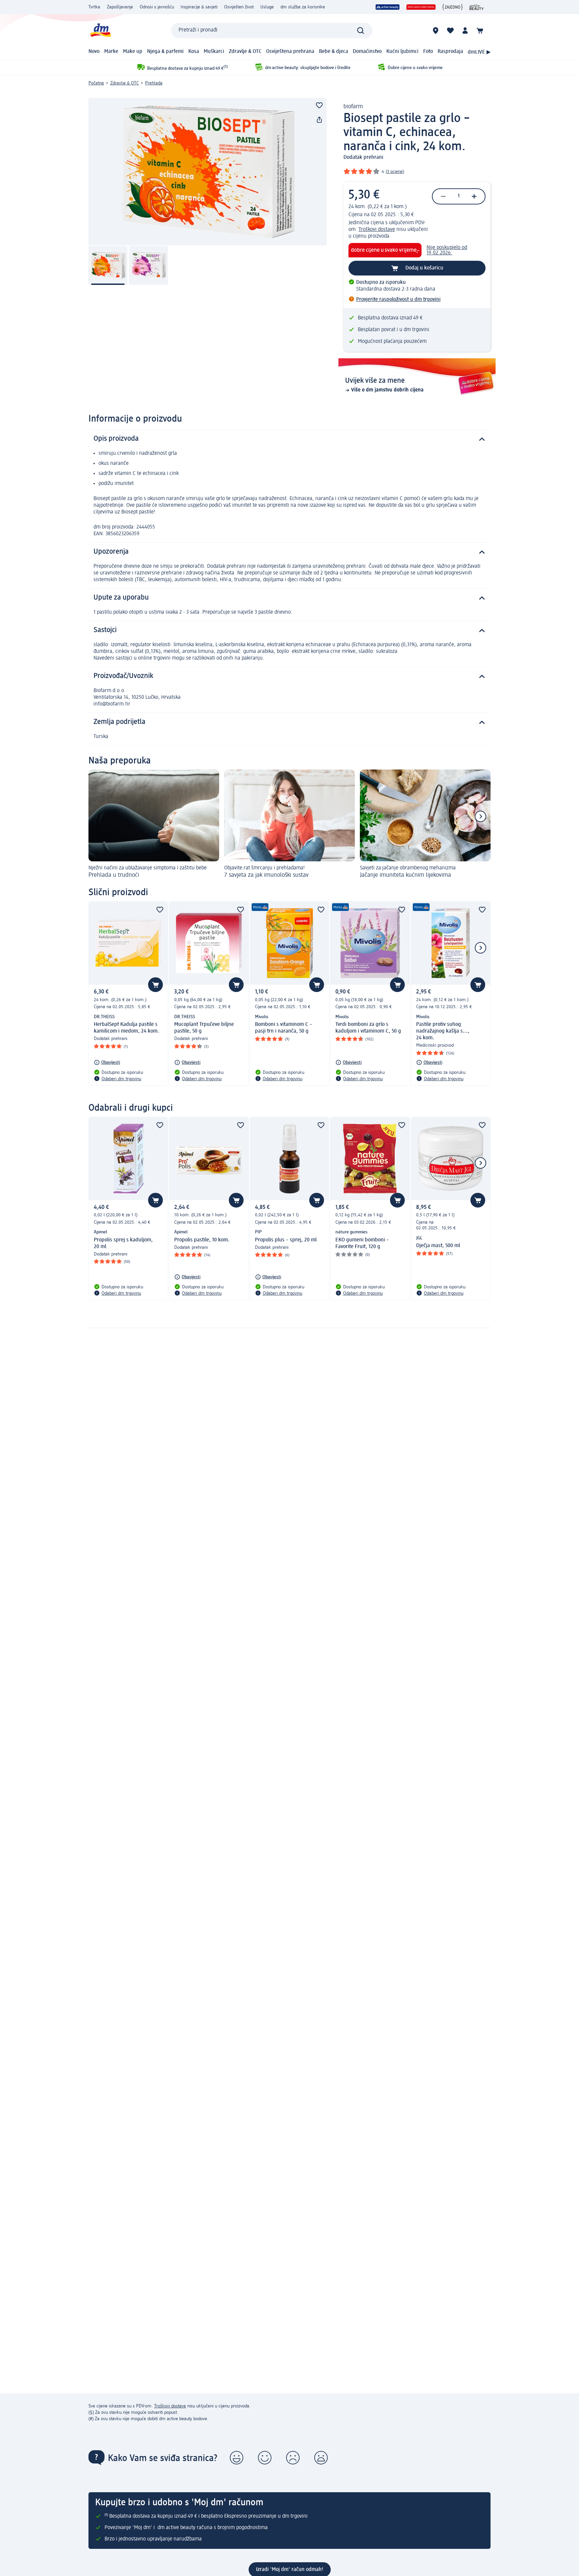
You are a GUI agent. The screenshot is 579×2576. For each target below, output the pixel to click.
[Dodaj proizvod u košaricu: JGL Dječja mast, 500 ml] (478, 1200)
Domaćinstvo (367, 52)
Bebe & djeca (334, 52)
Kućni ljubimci (402, 52)
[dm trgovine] (436, 30)
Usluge (267, 7)
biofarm (353, 107)
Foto (428, 52)
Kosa (194, 52)
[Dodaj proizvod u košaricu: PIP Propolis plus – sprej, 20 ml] (317, 1200)
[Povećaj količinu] (474, 196)
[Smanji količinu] (443, 196)
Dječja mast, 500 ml (438, 1246)
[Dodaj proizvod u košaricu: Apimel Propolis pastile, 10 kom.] (236, 1200)
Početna (96, 83)
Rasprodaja (450, 52)
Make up (133, 52)
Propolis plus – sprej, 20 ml (286, 1240)
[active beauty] (388, 7)
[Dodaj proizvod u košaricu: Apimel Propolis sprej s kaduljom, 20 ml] (155, 1200)
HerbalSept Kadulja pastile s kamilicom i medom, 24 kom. (126, 1028)
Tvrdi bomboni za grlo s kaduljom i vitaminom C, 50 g (368, 1028)
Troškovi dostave (377, 230)
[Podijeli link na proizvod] (319, 120)
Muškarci (214, 52)
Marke (111, 52)
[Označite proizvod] (319, 105)
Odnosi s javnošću (157, 7)
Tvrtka (94, 7)
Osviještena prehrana (290, 52)
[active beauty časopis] (477, 7)
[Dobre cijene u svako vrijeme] (421, 7)
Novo (94, 52)
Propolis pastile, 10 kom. (202, 1240)
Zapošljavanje (120, 7)
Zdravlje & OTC (245, 52)
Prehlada (154, 83)
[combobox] (272, 30)
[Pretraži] (361, 30)
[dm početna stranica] (100, 30)
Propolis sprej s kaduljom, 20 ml (123, 1243)
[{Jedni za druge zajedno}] (453, 7)
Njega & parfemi (165, 52)
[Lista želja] (450, 30)
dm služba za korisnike (303, 7)
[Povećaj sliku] (208, 172)
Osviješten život (239, 7)
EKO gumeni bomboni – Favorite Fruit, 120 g (362, 1243)
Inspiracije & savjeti (199, 7)
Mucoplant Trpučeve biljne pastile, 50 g (204, 1028)
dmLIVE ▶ (479, 52)
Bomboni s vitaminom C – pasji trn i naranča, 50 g (284, 1028)
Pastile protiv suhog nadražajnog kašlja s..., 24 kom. (443, 1031)
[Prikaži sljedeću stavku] (480, 816)
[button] (237, 2458)
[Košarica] (480, 30)
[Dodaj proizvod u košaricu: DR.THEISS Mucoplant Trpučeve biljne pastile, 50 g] (236, 985)
